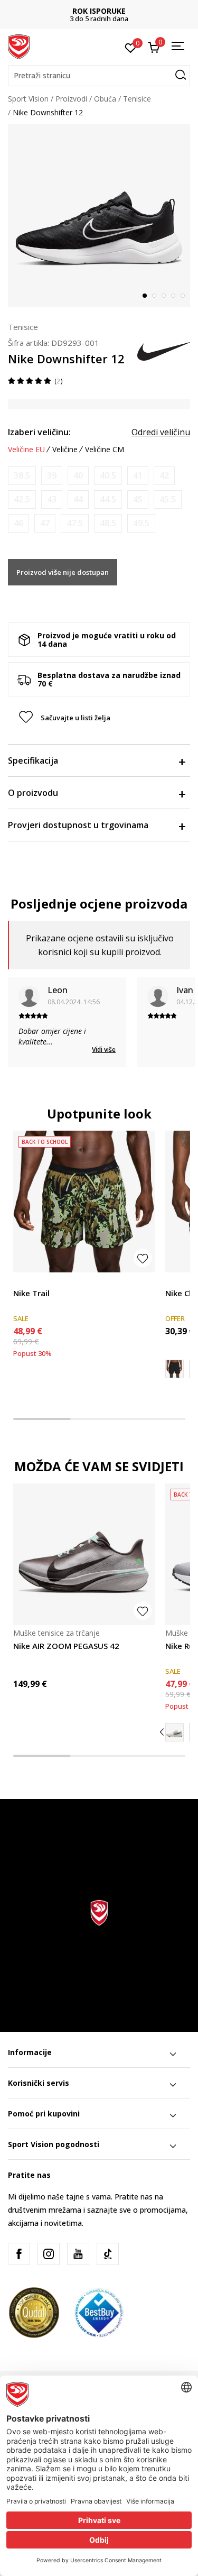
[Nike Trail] (84, 1202)
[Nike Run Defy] (175, 1732)
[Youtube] (78, 2254)
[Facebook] (19, 2254)
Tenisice (137, 99)
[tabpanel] (99, 216)
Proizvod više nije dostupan (63, 572)
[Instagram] (49, 2254)
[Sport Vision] (19, 46)
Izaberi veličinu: (39, 432)
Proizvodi (71, 99)
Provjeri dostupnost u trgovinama (78, 825)
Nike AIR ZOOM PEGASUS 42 (66, 1646)
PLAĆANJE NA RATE (99, 11)
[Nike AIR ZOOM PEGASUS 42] (84, 1554)
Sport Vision (28, 99)
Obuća (105, 99)
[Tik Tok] (108, 2254)
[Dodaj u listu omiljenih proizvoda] (143, 1258)
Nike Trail (31, 1293)
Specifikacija (33, 760)
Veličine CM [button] (105, 450)
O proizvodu (33, 793)
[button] (99, 76)
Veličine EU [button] (26, 450)
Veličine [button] (65, 450)
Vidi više (104, 1049)
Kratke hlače (34, 1281)
